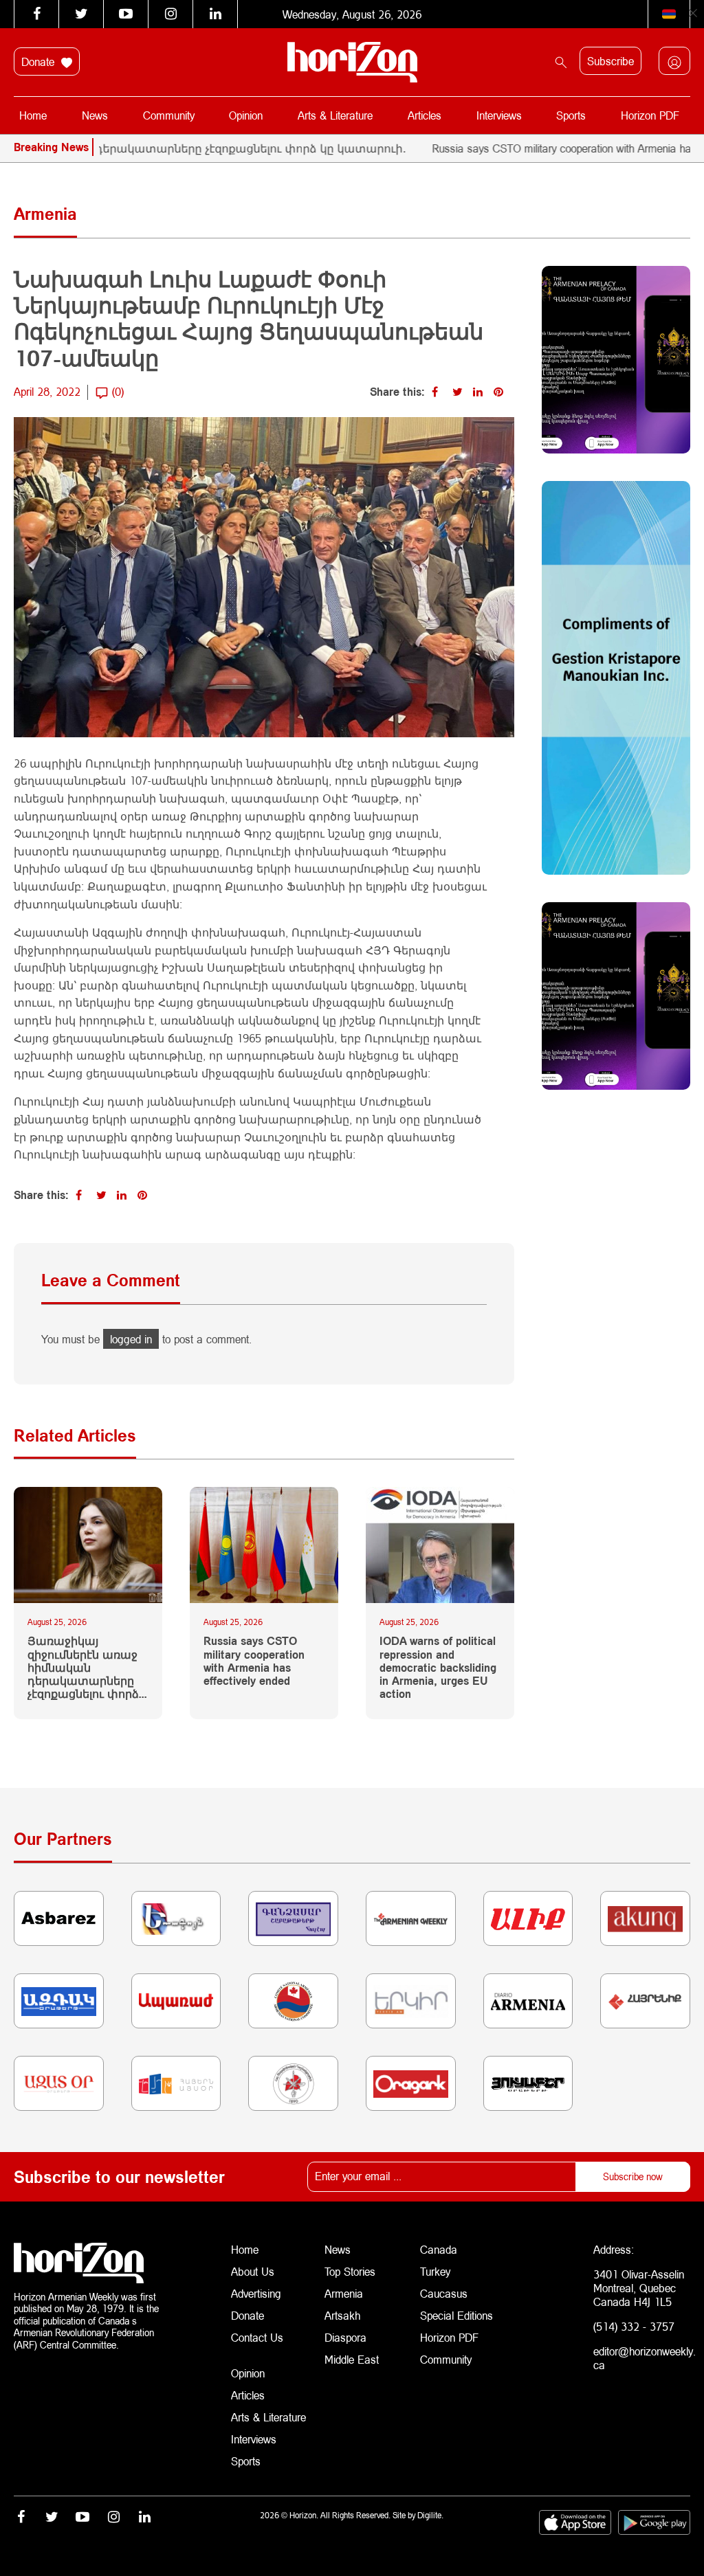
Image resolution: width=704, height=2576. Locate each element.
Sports (571, 115)
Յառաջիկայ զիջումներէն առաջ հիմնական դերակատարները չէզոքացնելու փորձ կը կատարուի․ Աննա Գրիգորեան (83, 1667)
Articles (425, 115)
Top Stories (350, 2271)
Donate (40, 61)
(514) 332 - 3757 (634, 2326)
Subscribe (610, 61)
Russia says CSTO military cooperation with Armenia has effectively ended (254, 1660)
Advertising (256, 2293)
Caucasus (444, 2293)
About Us (253, 2271)
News (95, 115)
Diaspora (345, 2337)
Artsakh (342, 2315)
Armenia (344, 2293)
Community (169, 115)
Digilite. (430, 2515)
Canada (439, 2249)
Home (33, 115)
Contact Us (257, 2337)
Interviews (499, 115)
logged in (131, 1339)
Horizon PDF (650, 115)
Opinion (246, 115)
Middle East (352, 2359)
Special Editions (456, 2315)
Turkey (435, 2271)
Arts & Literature (335, 115)
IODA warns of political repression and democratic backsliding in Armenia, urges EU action (438, 1667)
